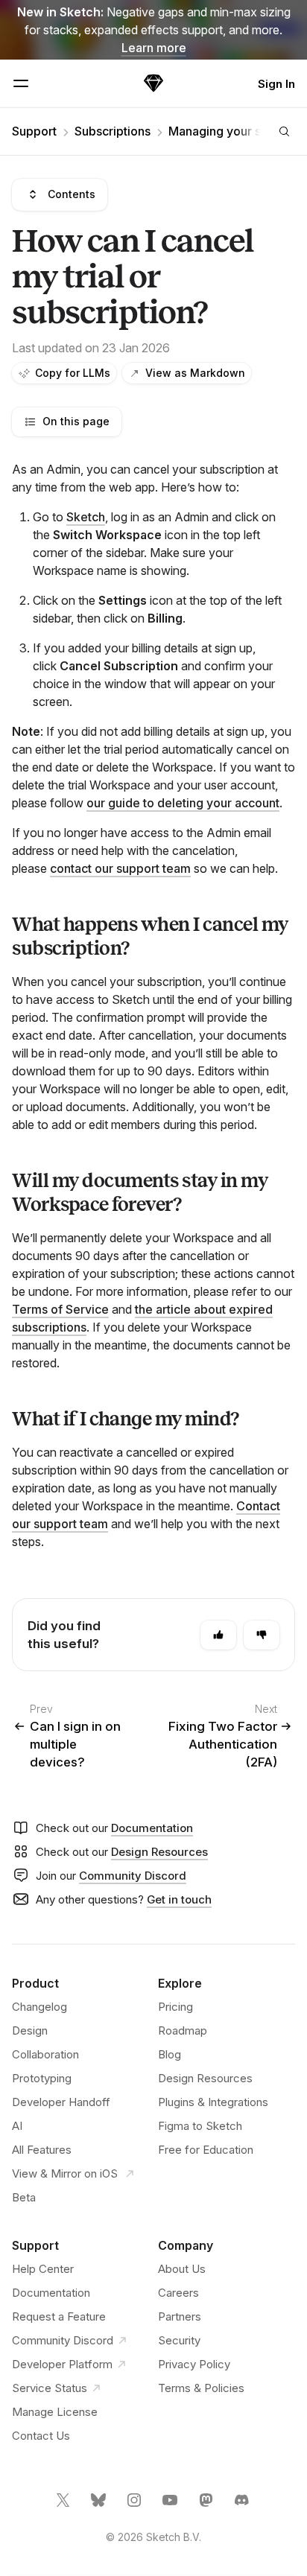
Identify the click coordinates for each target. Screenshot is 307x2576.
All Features (42, 2150)
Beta (24, 2197)
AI (17, 2126)
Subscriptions (113, 131)
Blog (170, 2054)
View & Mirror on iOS (66, 2173)
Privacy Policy (194, 2364)
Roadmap (183, 2030)
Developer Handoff (61, 2102)
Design (30, 2030)
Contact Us (41, 2436)
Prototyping (42, 2078)
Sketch (86, 517)
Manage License (55, 2412)
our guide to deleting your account (183, 803)
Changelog (39, 2007)
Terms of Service (60, 1309)
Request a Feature (59, 2316)
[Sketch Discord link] (243, 2506)
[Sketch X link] (64, 2506)
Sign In (276, 84)
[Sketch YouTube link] (171, 2506)
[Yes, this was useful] (218, 1635)
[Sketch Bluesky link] (100, 2506)
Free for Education (206, 2150)
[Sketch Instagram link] (136, 2506)
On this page (76, 421)
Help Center (43, 2269)
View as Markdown (195, 373)
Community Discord (133, 1876)
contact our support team (120, 868)
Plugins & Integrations (213, 2102)
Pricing (175, 2007)
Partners (180, 2316)
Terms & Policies (201, 2388)
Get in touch (179, 1899)
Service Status (50, 2388)
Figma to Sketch (200, 2126)
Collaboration (45, 2054)
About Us (182, 2269)
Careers (178, 2293)
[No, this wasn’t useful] (262, 1635)
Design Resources (159, 1852)
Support (34, 131)
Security (179, 2340)
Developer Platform (62, 2364)
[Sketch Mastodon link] (207, 2506)
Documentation (152, 1828)
